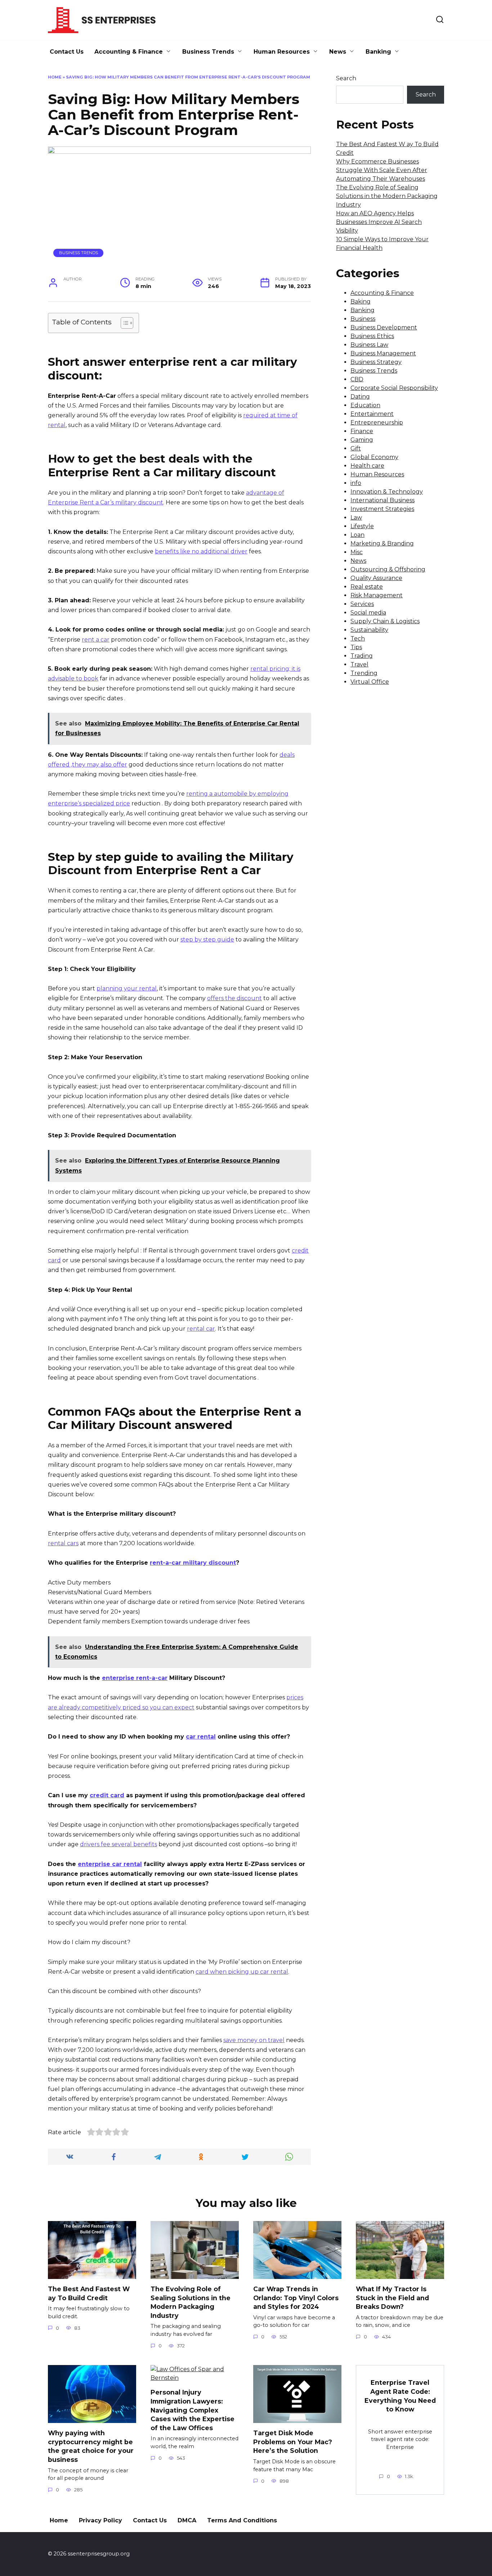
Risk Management (377, 595)
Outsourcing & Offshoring (388, 569)
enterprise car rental (110, 1864)
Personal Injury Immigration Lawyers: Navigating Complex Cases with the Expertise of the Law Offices (193, 2410)
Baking (361, 302)
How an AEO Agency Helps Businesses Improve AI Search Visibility (379, 222)
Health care (367, 466)
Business (363, 319)
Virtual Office (370, 682)
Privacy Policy (100, 2520)
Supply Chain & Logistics (385, 621)
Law (356, 518)
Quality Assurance (376, 578)
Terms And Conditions (242, 2520)
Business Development (384, 327)
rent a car (96, 640)
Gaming (362, 440)
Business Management (383, 353)
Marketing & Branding (382, 543)
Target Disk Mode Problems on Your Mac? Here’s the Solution (293, 2442)
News (338, 52)
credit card (107, 1795)
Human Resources (282, 52)
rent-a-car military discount (193, 1563)
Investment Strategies (382, 509)
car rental (201, 1737)
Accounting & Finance (129, 52)
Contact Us (67, 52)
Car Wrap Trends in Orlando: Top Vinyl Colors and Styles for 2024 (296, 2298)
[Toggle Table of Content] (123, 323)
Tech (358, 639)
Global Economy (374, 457)
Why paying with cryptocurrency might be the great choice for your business (91, 2446)
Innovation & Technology (387, 492)
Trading (362, 656)
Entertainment (372, 414)
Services (362, 604)
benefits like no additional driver (201, 551)
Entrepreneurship (377, 422)
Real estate (367, 587)
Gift (356, 448)
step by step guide (207, 939)
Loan (357, 535)
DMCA (187, 2520)
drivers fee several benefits (118, 1844)
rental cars (63, 1543)
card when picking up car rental (242, 1972)
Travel (359, 664)
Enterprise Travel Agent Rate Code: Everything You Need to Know (400, 2396)
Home (55, 77)
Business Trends (208, 52)
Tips (356, 647)
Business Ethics (372, 336)
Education (365, 405)
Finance (362, 431)
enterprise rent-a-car (135, 1678)
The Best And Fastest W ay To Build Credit (89, 2293)
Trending (364, 673)
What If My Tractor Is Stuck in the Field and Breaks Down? (392, 2298)
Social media (368, 613)
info (356, 483)
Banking (378, 52)
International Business (383, 500)
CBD (357, 379)
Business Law (369, 345)
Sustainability (369, 630)
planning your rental (127, 988)
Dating (360, 397)
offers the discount (234, 998)
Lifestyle (362, 526)
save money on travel (254, 2040)
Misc (357, 552)
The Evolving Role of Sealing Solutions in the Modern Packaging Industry (387, 196)
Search (346, 78)
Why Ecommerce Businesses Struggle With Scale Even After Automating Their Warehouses (382, 170)
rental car (201, 1329)
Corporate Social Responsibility (394, 388)
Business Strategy (376, 362)
